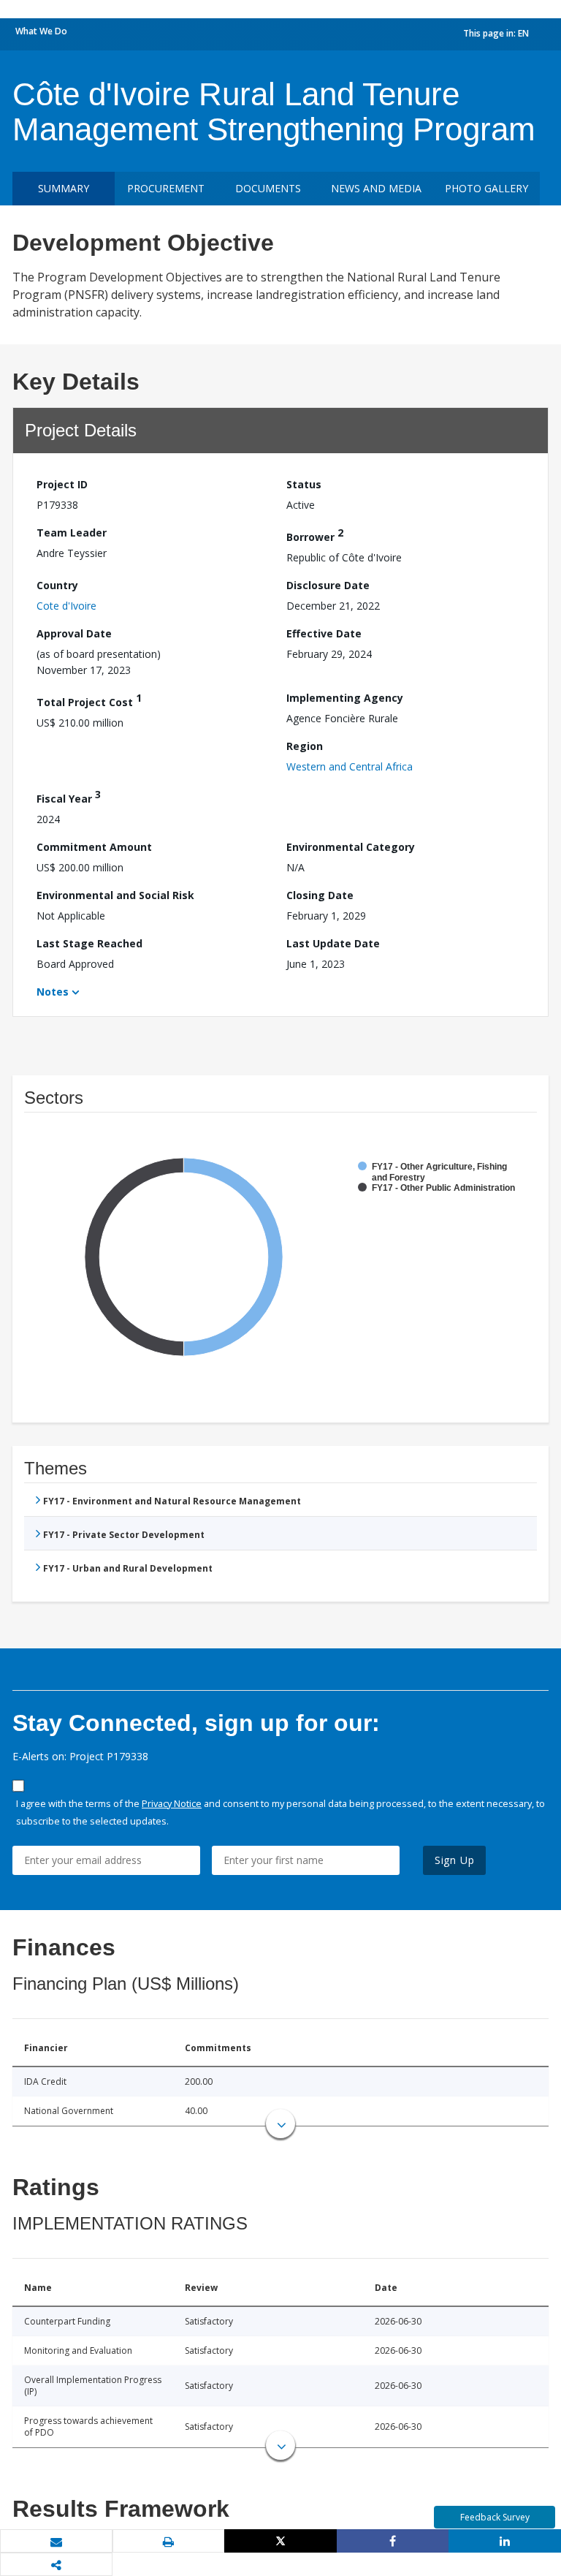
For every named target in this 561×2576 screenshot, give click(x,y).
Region (305, 746)
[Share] (393, 2541)
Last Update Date (333, 943)
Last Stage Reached (89, 943)
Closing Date (320, 895)
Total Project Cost (89, 700)
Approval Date (74, 633)
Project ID (62, 484)
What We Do (41, 31)
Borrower (315, 535)
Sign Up (455, 1860)
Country (57, 585)
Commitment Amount (94, 847)
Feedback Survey (495, 2517)
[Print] (169, 2542)
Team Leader (72, 533)
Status (304, 484)
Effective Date (324, 633)
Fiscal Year (69, 796)
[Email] (56, 2542)
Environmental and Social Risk (115, 895)
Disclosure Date (328, 585)
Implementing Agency (345, 698)
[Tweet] (280, 2541)
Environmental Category (351, 847)
